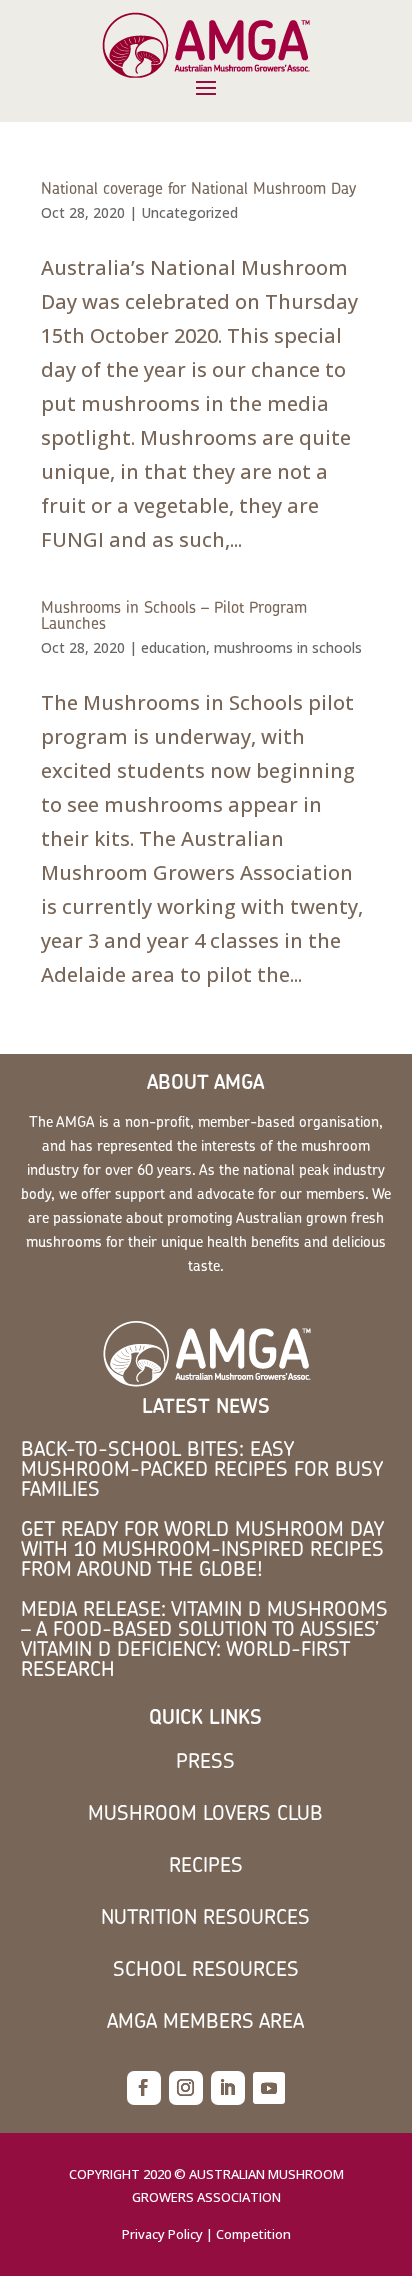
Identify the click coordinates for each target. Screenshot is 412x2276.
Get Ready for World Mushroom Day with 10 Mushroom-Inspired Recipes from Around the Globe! (202, 1548)
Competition (253, 2234)
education (173, 647)
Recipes (206, 1864)
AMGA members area (205, 2020)
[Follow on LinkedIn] (228, 2088)
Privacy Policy (162, 2234)
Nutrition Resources (205, 1916)
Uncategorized (189, 212)
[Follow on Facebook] (144, 2088)
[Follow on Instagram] (186, 2088)
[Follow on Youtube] (269, 2088)
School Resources (206, 1968)
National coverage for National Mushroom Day (198, 188)
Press (205, 1760)
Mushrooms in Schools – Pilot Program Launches (174, 615)
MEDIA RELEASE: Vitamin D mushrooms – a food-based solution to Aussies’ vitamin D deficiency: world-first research (204, 1638)
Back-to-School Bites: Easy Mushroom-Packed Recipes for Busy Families (202, 1468)
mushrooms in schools (288, 647)
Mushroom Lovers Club (205, 1812)
